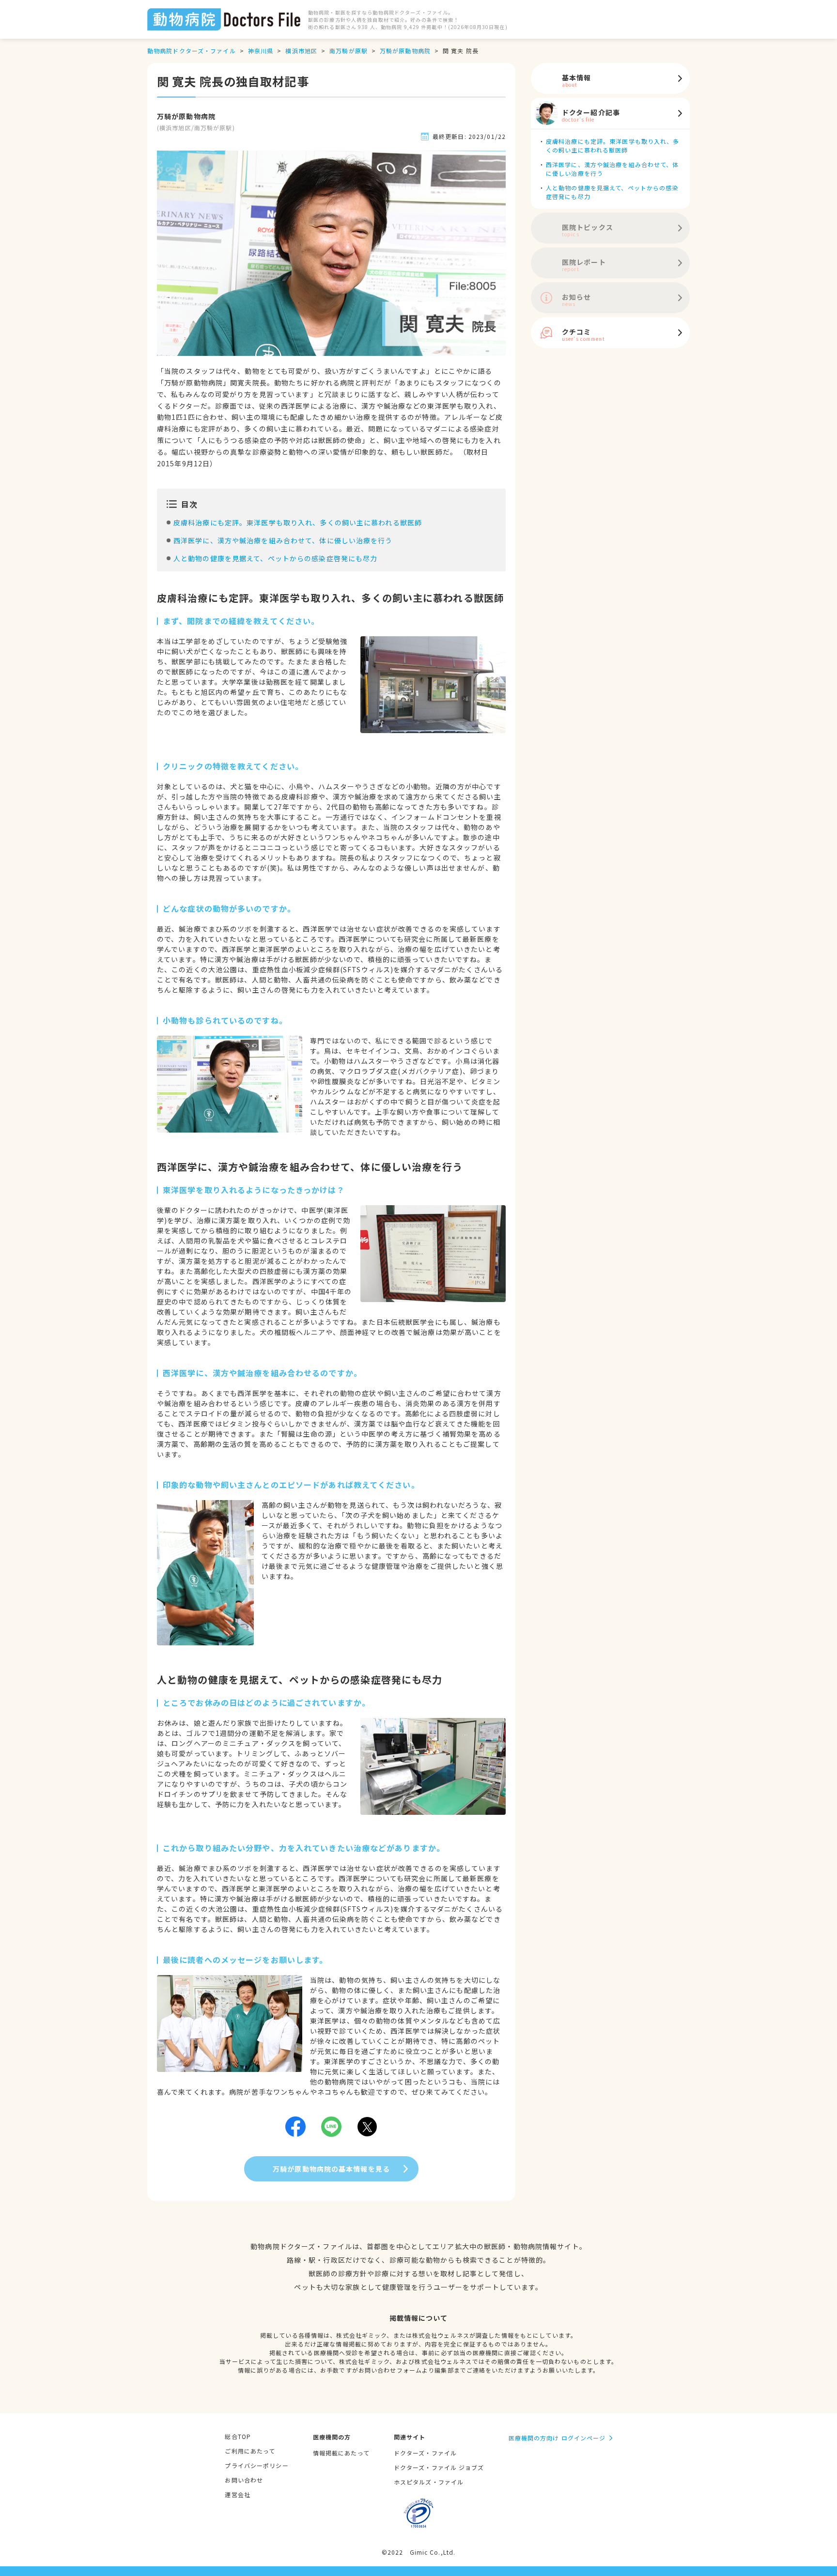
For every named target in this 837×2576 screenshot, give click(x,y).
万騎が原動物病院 (405, 51)
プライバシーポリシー (256, 2465)
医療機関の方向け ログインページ (557, 2438)
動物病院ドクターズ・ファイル (192, 51)
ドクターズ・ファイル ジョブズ (439, 2467)
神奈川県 (261, 51)
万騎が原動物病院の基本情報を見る (331, 2169)
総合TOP (238, 2436)
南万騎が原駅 (349, 51)
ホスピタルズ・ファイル (429, 2482)
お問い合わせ (244, 2480)
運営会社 (237, 2494)
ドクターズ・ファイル (425, 2453)
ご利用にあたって (250, 2451)
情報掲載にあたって (341, 2453)
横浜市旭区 (301, 51)
